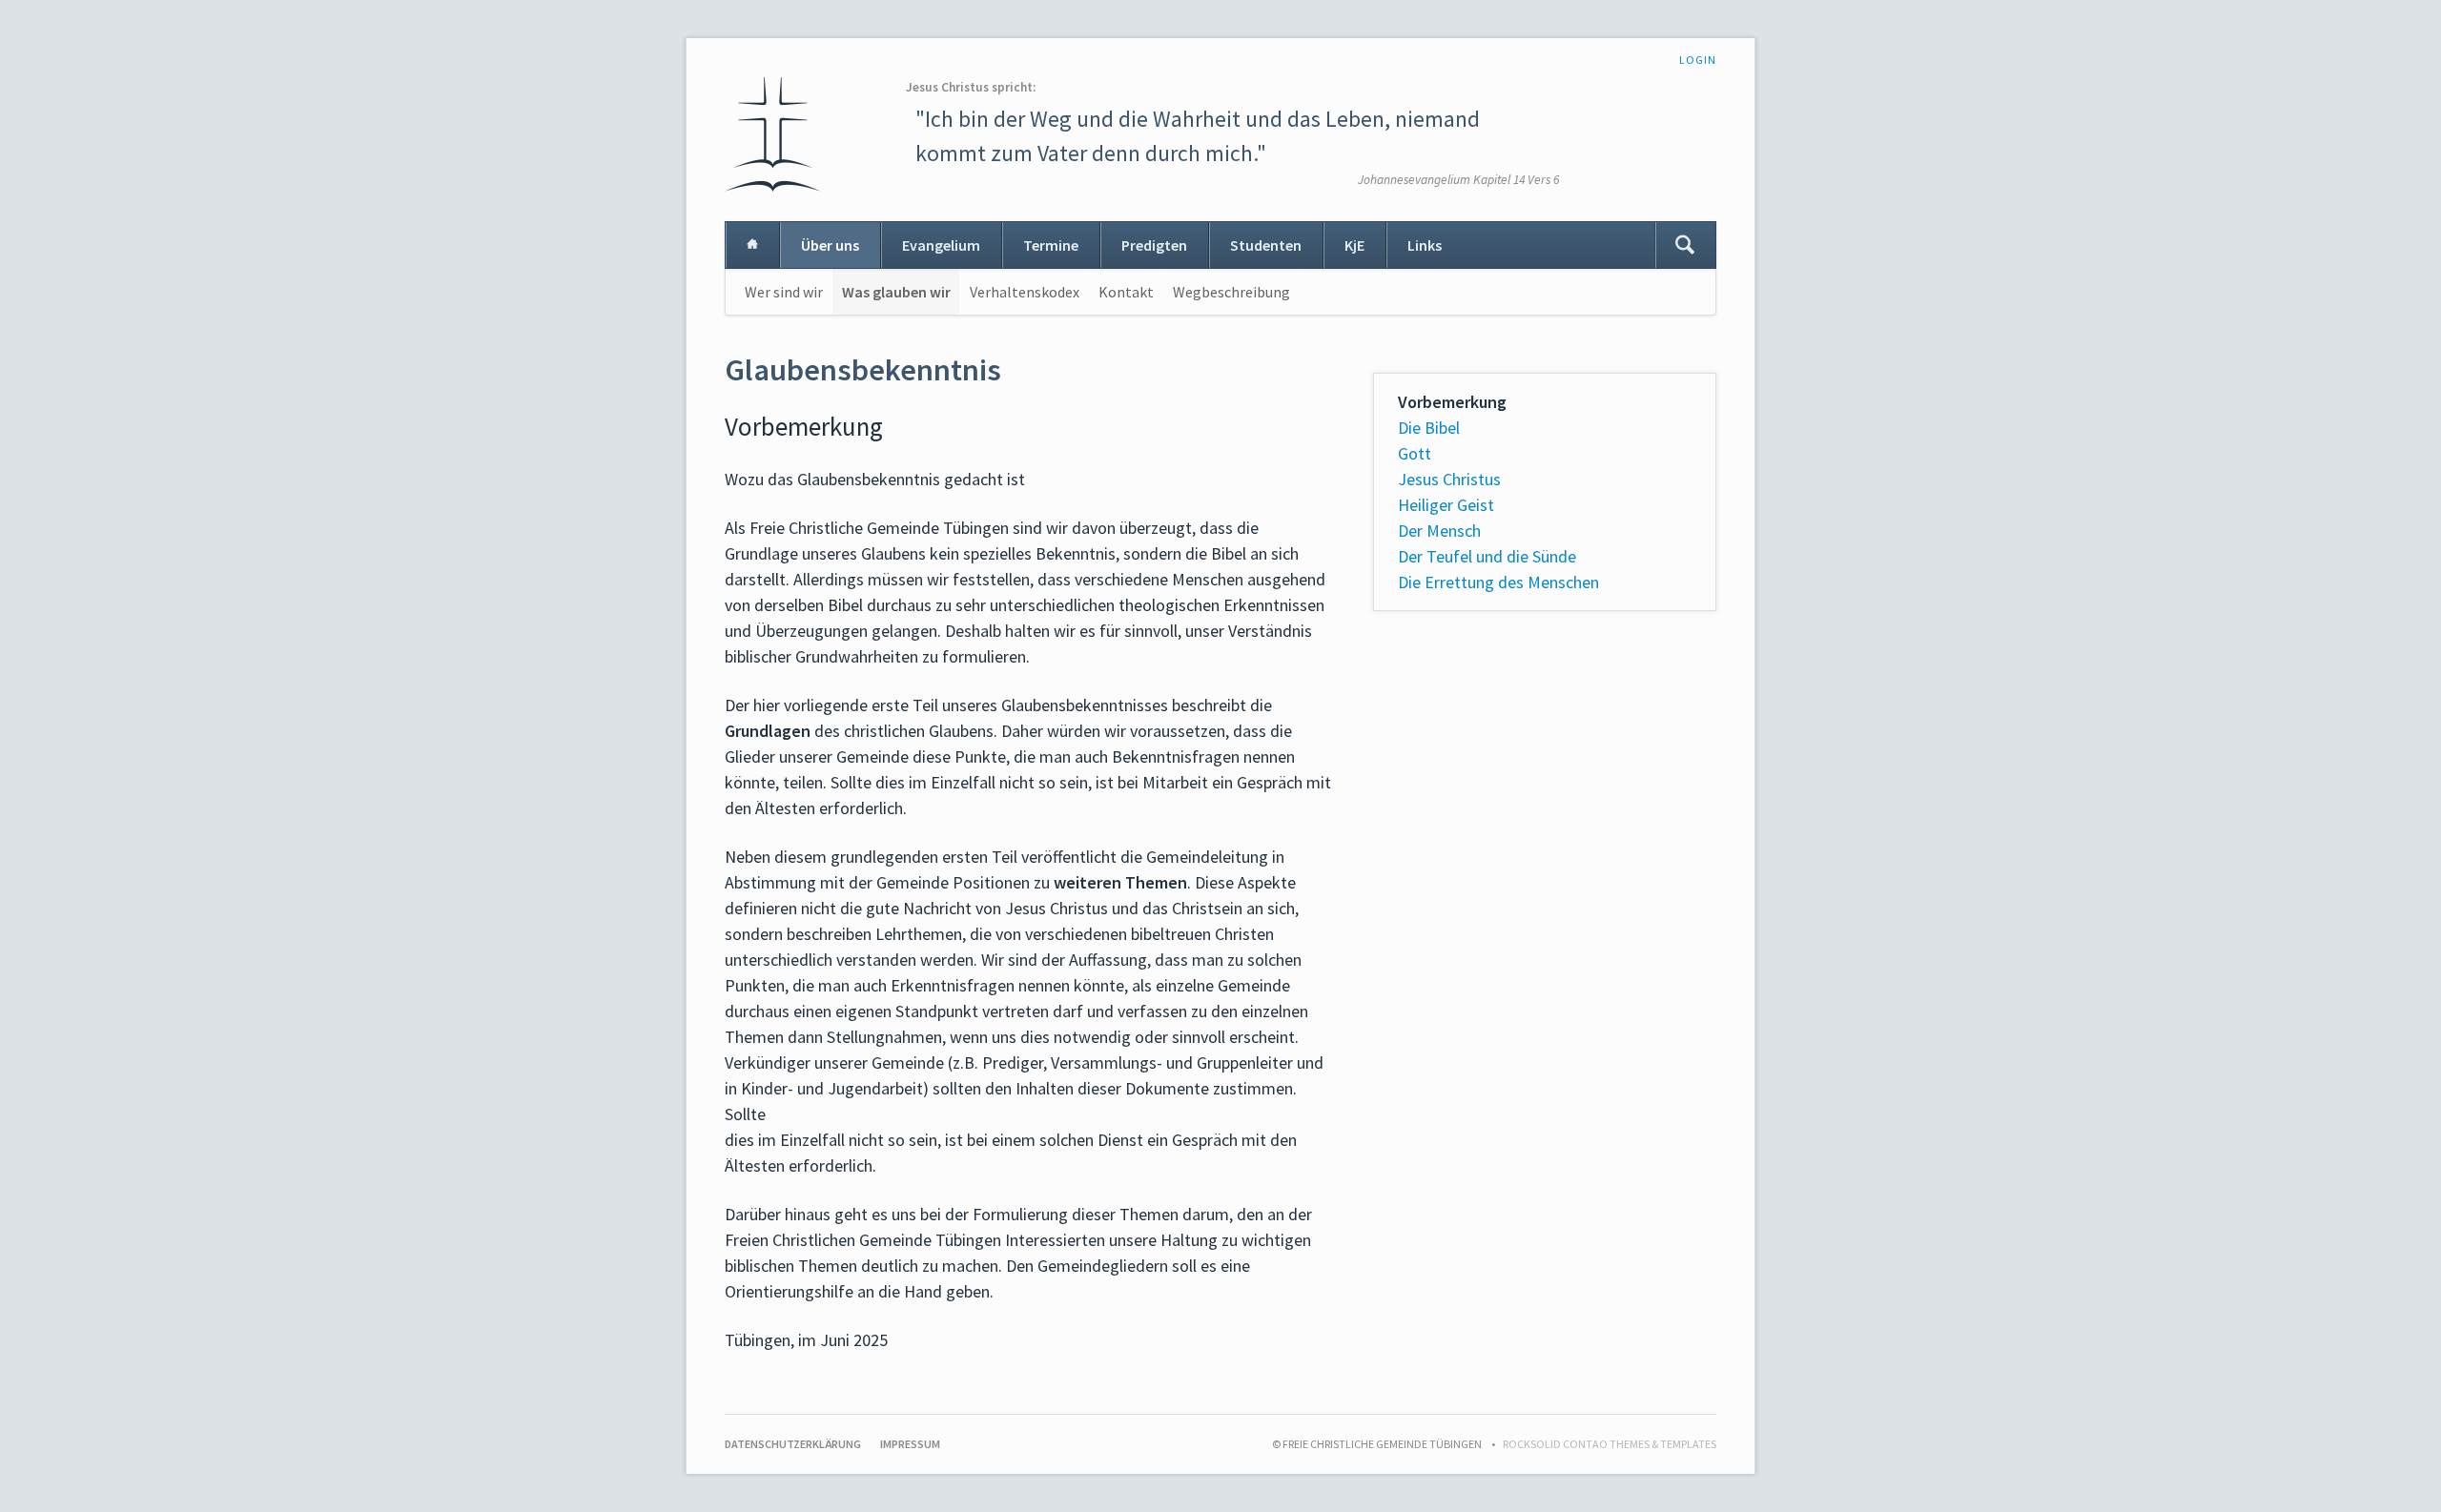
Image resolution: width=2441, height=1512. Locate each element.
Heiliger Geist (1446, 505)
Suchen (1685, 245)
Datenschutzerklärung (793, 1444)
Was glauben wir (896, 292)
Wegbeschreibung (1231, 292)
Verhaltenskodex (1025, 292)
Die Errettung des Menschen (1498, 582)
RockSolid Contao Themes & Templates (1610, 1444)
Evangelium (941, 245)
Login (1698, 60)
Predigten (1154, 245)
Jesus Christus (1449, 479)
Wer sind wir (784, 292)
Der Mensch (1439, 531)
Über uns (830, 245)
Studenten (1266, 245)
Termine (1051, 245)
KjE (1354, 245)
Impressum (910, 1444)
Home (752, 245)
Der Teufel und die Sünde (1487, 556)
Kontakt (1126, 292)
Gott (1415, 453)
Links (1425, 245)
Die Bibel (1429, 428)
